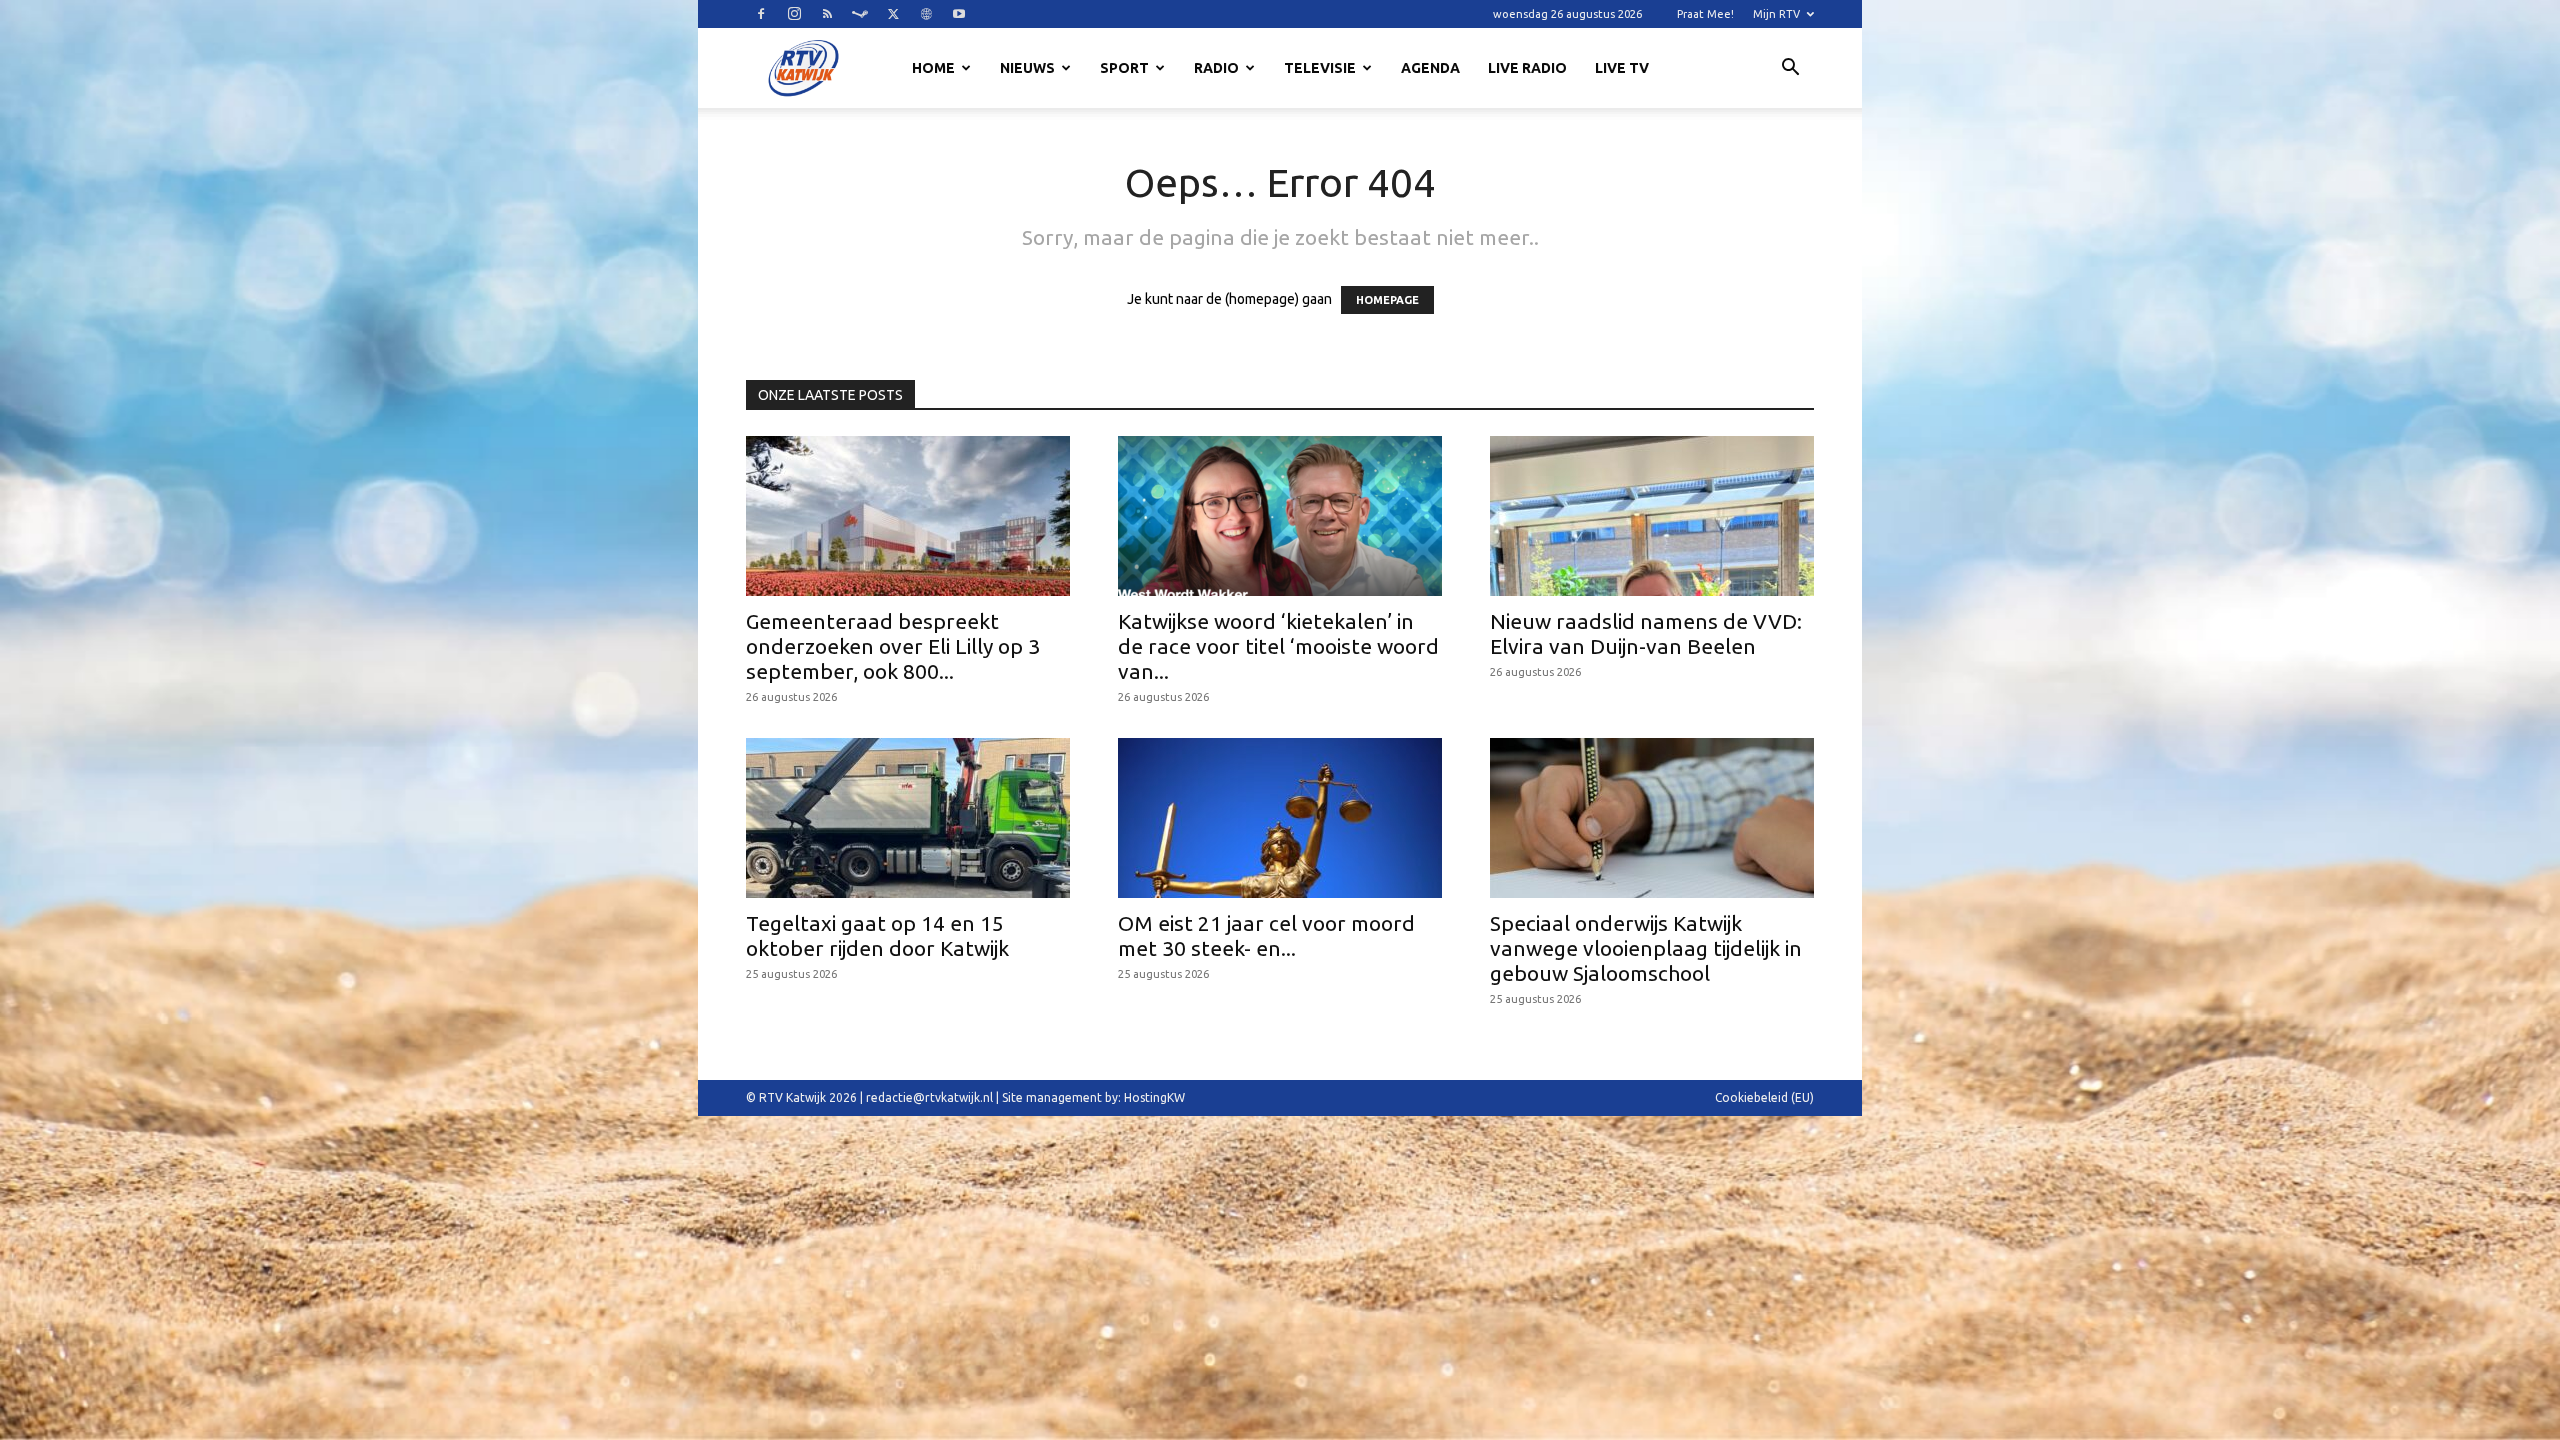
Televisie (1320, 68)
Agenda (1430, 68)
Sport (1124, 68)
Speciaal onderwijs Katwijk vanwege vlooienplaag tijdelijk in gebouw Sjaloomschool (1646, 948)
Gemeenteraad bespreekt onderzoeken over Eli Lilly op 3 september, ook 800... (893, 646)
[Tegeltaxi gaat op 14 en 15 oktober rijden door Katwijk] (908, 818)
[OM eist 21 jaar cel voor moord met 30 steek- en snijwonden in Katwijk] (1280, 818)
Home (933, 68)
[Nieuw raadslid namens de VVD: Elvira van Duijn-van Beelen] (1652, 516)
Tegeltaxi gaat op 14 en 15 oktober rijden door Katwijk (877, 935)
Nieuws (1027, 68)
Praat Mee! (1705, 14)
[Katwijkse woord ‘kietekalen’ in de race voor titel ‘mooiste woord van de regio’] (1280, 516)
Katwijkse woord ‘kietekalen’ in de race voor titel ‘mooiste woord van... (1278, 646)
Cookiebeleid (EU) (1764, 1097)
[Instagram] (794, 14)
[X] (893, 14)
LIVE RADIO (1527, 68)
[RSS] (827, 14)
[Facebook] (761, 14)
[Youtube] (959, 14)
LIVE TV (1622, 68)
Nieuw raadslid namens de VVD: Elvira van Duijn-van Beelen (1646, 633)
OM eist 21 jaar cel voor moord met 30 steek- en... (1266, 935)
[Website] (926, 14)
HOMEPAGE (1387, 300)
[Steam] (860, 14)
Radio (1216, 68)
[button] (1790, 70)
